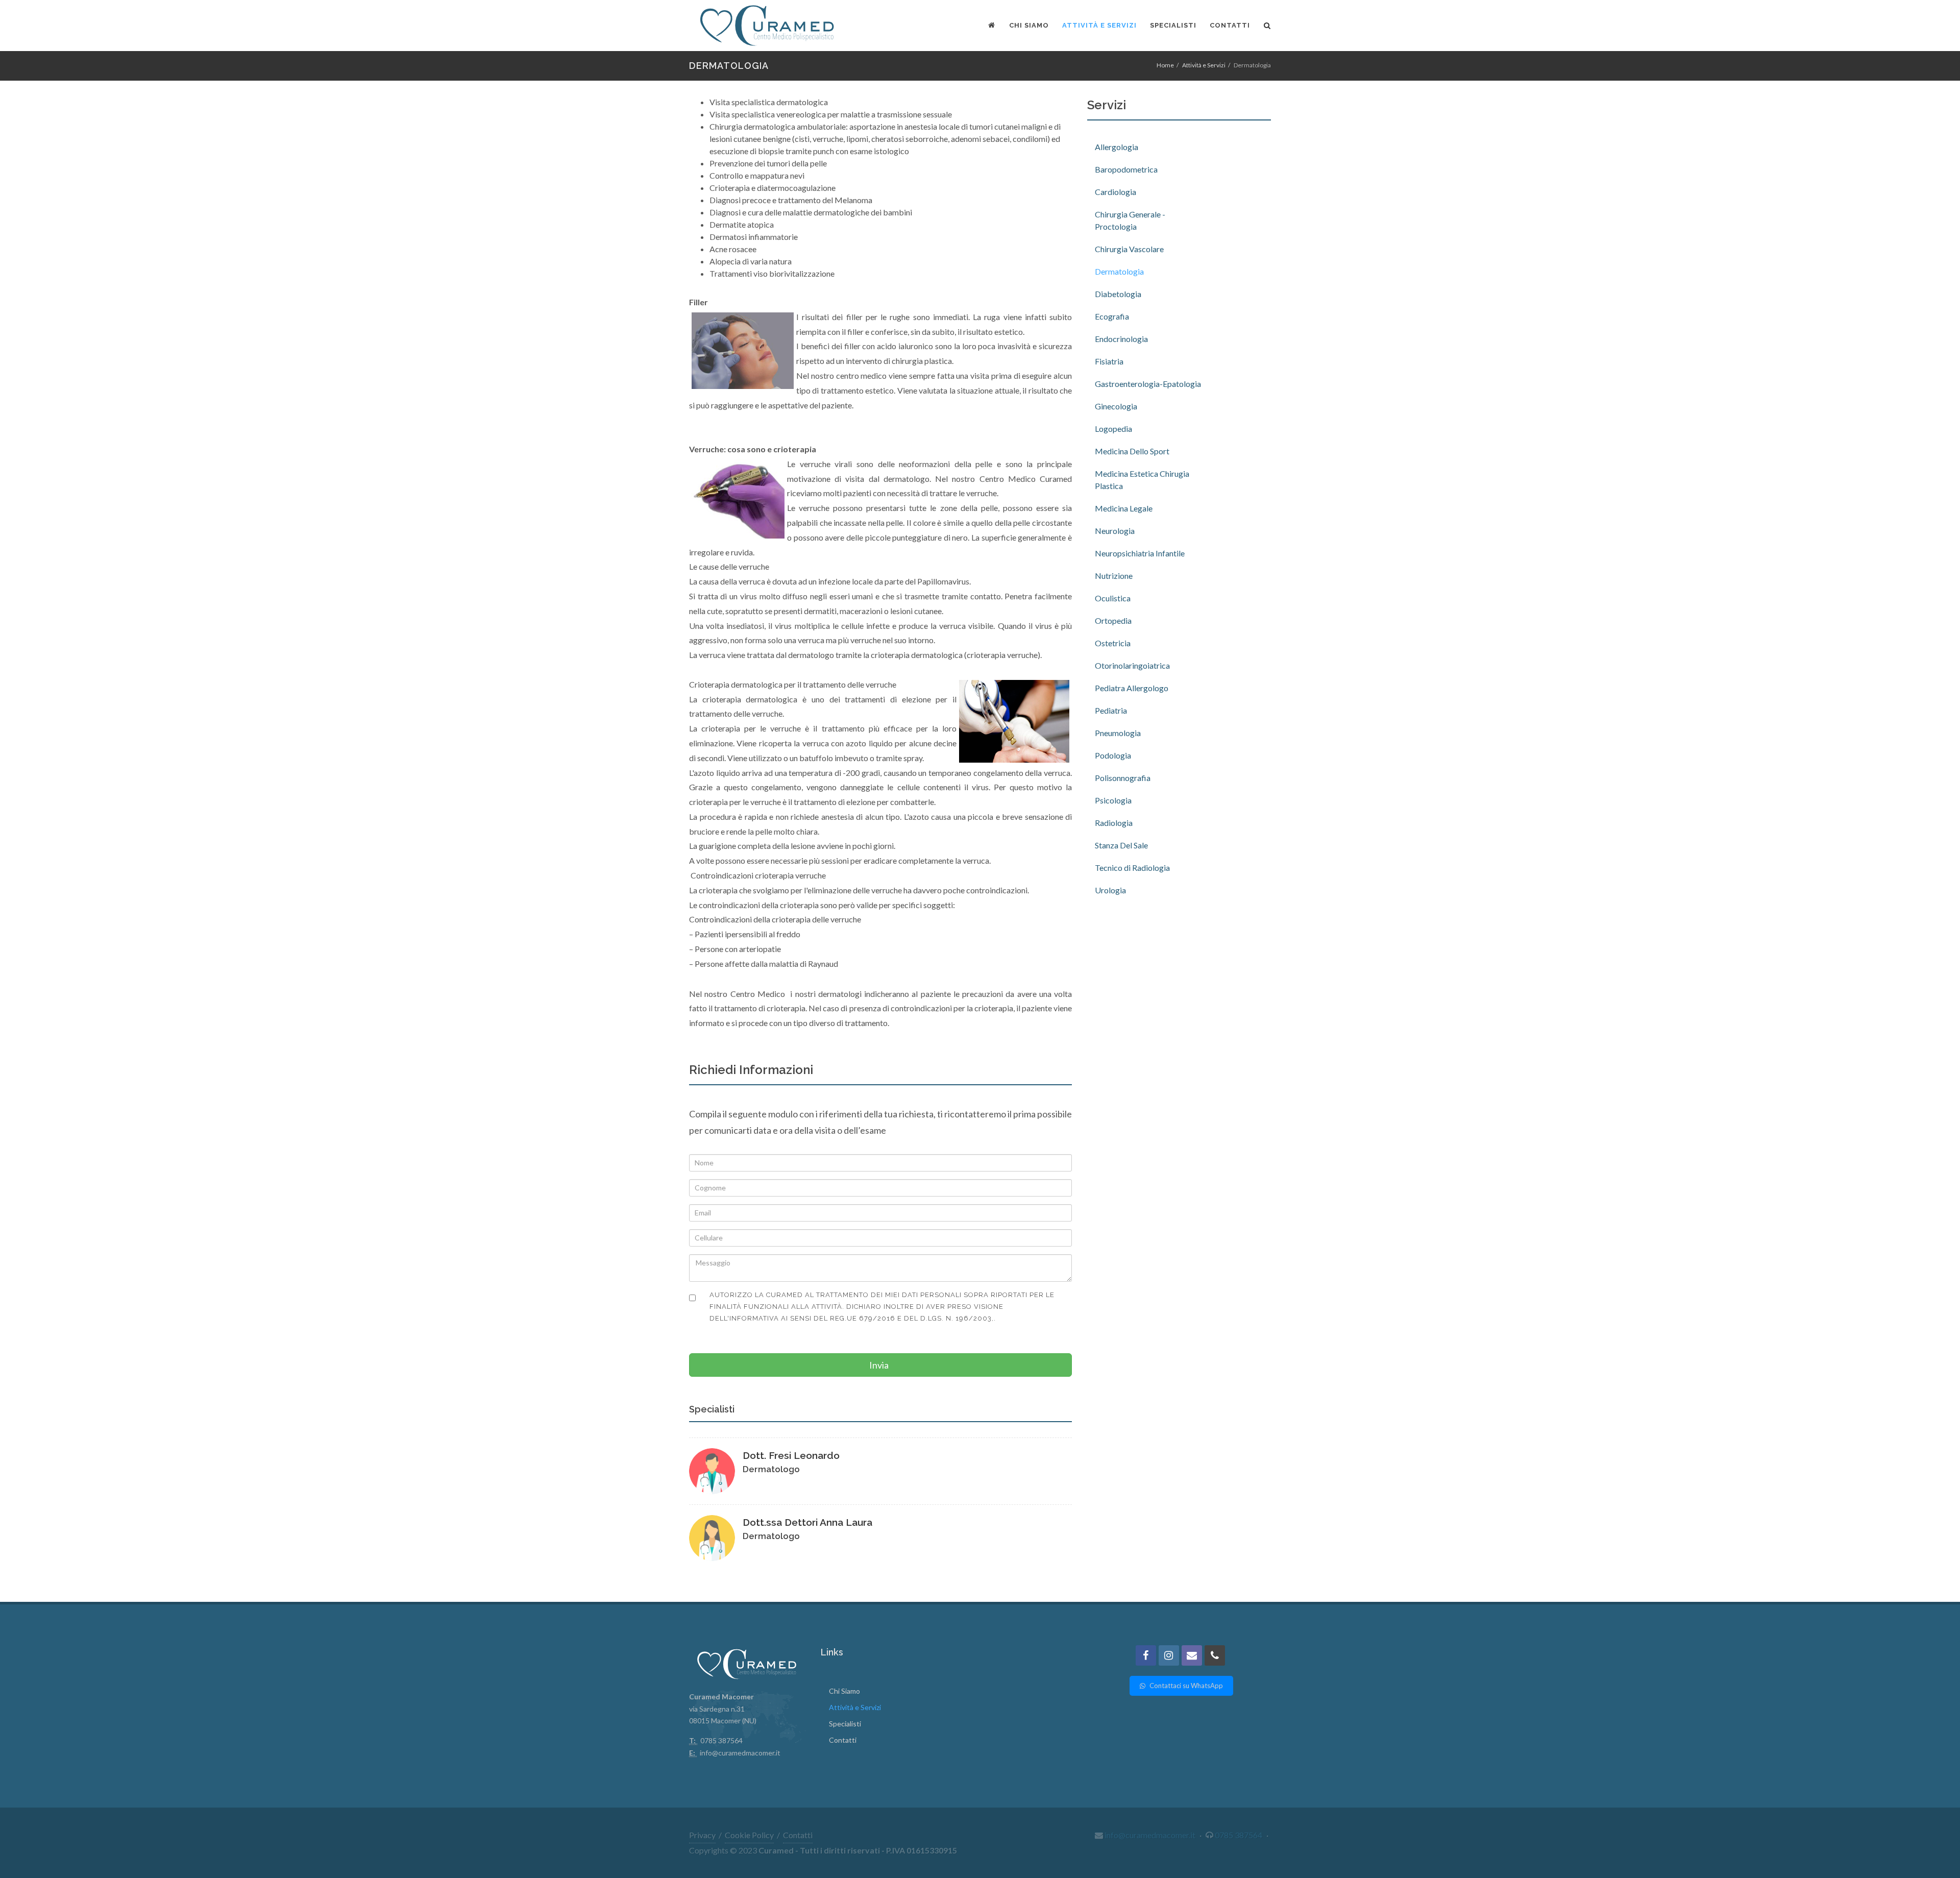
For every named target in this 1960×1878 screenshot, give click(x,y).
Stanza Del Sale (1121, 845)
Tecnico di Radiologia (1132, 868)
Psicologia (1113, 800)
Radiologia (1114, 823)
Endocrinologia (1121, 339)
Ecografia (1112, 316)
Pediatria (1111, 710)
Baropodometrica (1126, 169)
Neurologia (1115, 531)
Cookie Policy (749, 1835)
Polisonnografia (1123, 778)
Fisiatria (1109, 361)
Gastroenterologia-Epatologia (1148, 384)
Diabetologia (1118, 294)
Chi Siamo (844, 1691)
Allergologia (1117, 147)
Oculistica (1113, 598)
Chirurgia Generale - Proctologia (1130, 220)
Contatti (843, 1740)
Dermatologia (1119, 271)
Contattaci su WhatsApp (1185, 1686)
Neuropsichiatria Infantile (1140, 553)
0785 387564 (1239, 1835)
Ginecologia (1116, 406)
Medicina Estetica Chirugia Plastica (1142, 480)
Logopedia (1113, 429)
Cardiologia (1116, 192)
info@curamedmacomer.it (740, 1753)
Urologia (1110, 890)
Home (1165, 65)
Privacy (702, 1835)
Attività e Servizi (1204, 65)
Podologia (1113, 755)
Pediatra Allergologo (1132, 688)
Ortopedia (1113, 620)
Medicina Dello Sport (1132, 451)
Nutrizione (1114, 576)
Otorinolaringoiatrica (1132, 665)
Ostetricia (1113, 643)
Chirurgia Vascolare (1129, 249)
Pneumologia (1118, 733)
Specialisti (845, 1724)
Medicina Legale (1124, 508)
